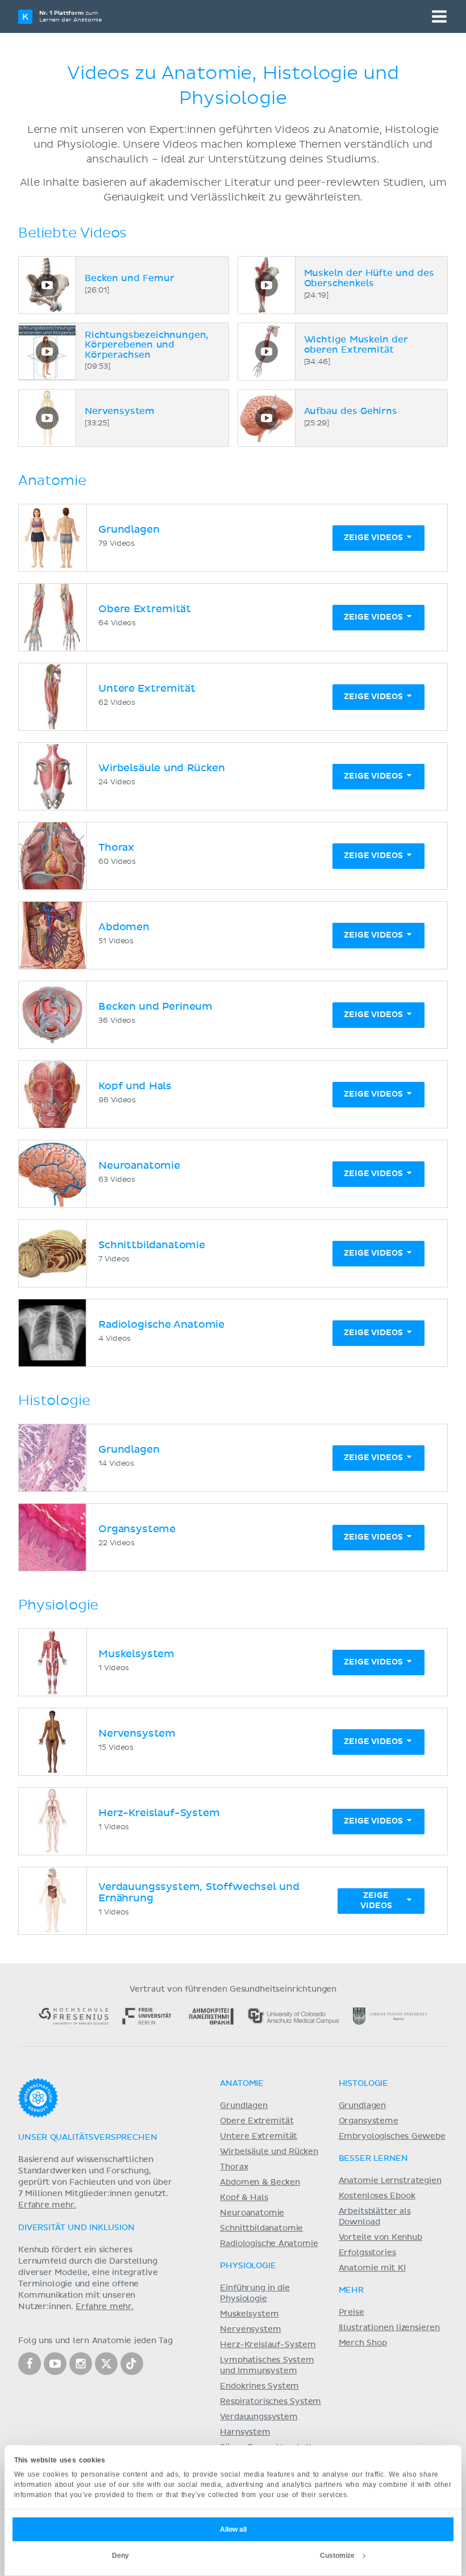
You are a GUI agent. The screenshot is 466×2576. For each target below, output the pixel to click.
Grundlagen (244, 2106)
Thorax (234, 2167)
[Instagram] (81, 2364)
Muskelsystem (249, 2314)
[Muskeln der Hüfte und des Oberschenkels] (267, 285)
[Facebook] (30, 2364)
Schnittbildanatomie (261, 2228)
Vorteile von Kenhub (380, 2238)
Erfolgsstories (367, 2253)
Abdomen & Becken (260, 2182)
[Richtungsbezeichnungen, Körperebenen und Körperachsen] (47, 352)
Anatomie (242, 2084)
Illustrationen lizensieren (389, 2328)
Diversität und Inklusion (76, 2228)
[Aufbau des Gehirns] (267, 418)
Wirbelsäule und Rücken (269, 2152)
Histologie (363, 2084)
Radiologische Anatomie (269, 2244)
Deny (120, 2556)
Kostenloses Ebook (377, 2196)
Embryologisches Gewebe (392, 2136)
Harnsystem (245, 2432)
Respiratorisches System (271, 2402)
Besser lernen (374, 2159)
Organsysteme (369, 2121)
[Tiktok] (132, 2364)
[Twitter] (106, 2364)
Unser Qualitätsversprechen (88, 2138)
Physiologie (248, 2266)
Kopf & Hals (244, 2198)
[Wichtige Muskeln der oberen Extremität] (267, 352)
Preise (351, 2312)
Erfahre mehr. (47, 2205)
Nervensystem (250, 2330)
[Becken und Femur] (47, 285)
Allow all (233, 2529)
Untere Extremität (259, 2136)
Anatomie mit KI (372, 2268)
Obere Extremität (257, 2121)
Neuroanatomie (252, 2213)
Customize (337, 2556)
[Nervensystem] (47, 418)
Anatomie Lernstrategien (390, 2181)
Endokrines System (259, 2386)
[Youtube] (55, 2364)
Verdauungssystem (259, 2417)
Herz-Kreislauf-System (268, 2345)
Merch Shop (363, 2343)
